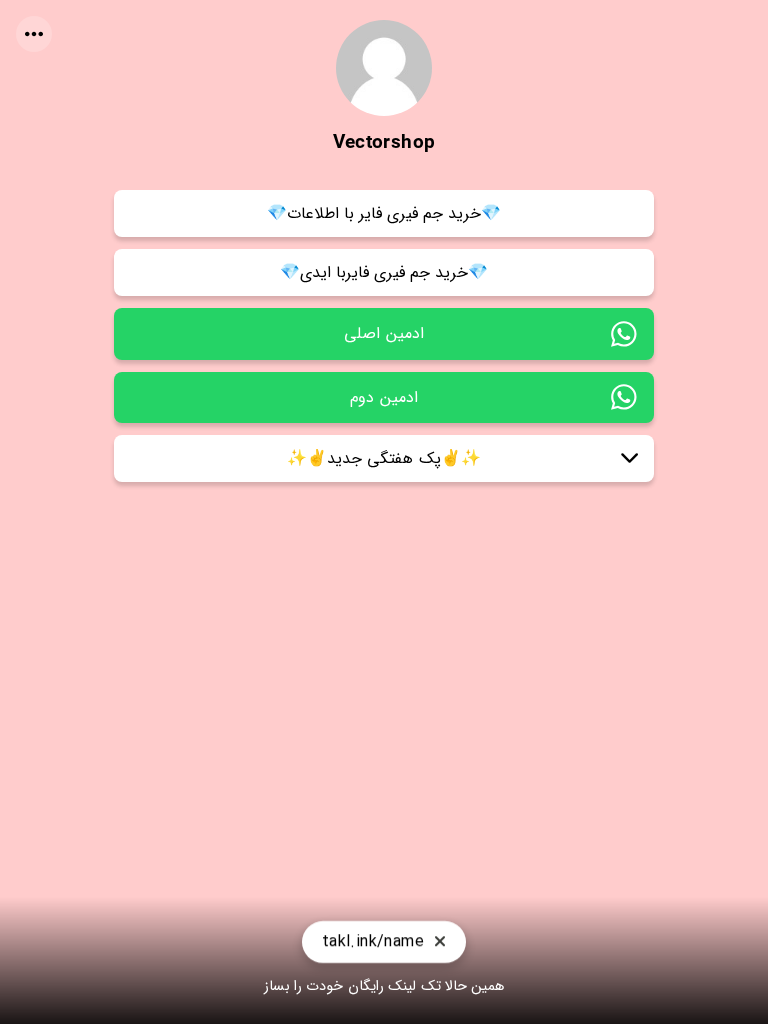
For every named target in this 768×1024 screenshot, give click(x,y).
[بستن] (440, 942)
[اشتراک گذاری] (34, 34)
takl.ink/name (373, 941)
